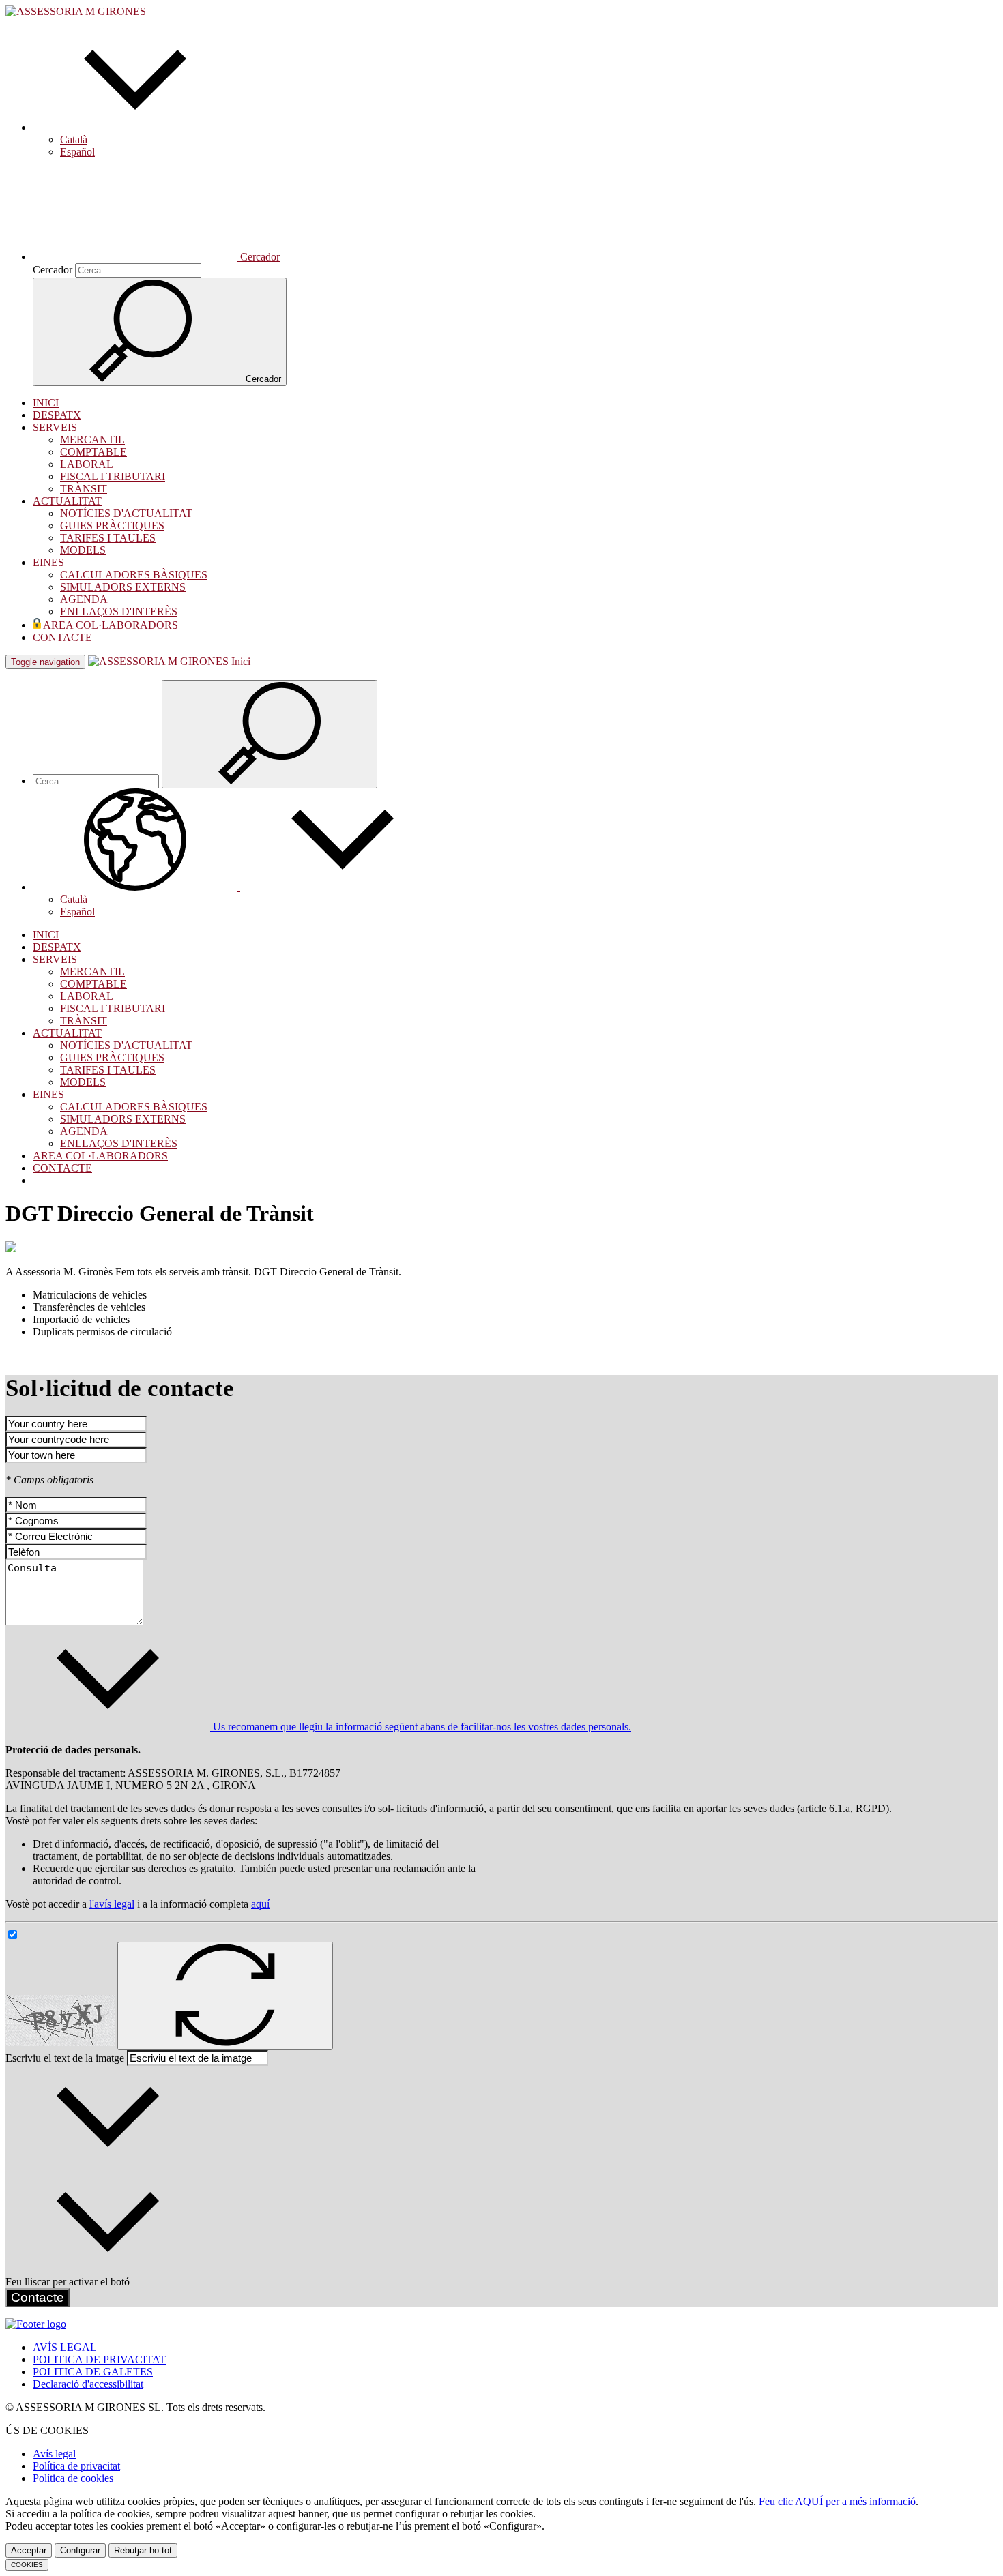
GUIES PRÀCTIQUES (112, 525)
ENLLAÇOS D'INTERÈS (119, 611)
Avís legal (54, 2454)
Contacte (38, 2297)
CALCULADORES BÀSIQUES (134, 575)
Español (77, 152)
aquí (260, 1904)
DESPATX (57, 415)
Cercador (53, 270)
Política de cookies (73, 2478)
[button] (135, 127)
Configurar (80, 2550)
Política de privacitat (76, 2466)
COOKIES (27, 2565)
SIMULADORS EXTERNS (123, 587)
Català (74, 139)
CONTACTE (62, 637)
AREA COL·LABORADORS (110, 625)
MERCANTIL (92, 440)
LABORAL (87, 464)
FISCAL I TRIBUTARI (113, 476)
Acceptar (29, 2550)
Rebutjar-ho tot (143, 2550)
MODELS (83, 550)
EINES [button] (48, 562)
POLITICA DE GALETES (93, 2372)
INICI (46, 403)
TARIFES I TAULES (108, 538)
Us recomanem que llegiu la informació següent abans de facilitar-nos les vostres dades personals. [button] (421, 1727)
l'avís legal (112, 1904)
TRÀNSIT (84, 489)
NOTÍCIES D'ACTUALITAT (126, 513)
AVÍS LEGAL (65, 2347)
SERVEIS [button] (55, 427)
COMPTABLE (93, 452)
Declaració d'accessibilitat (88, 2384)
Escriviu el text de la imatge (65, 2058)
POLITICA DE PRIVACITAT (99, 2359)
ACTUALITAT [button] (67, 501)
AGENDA (84, 599)
